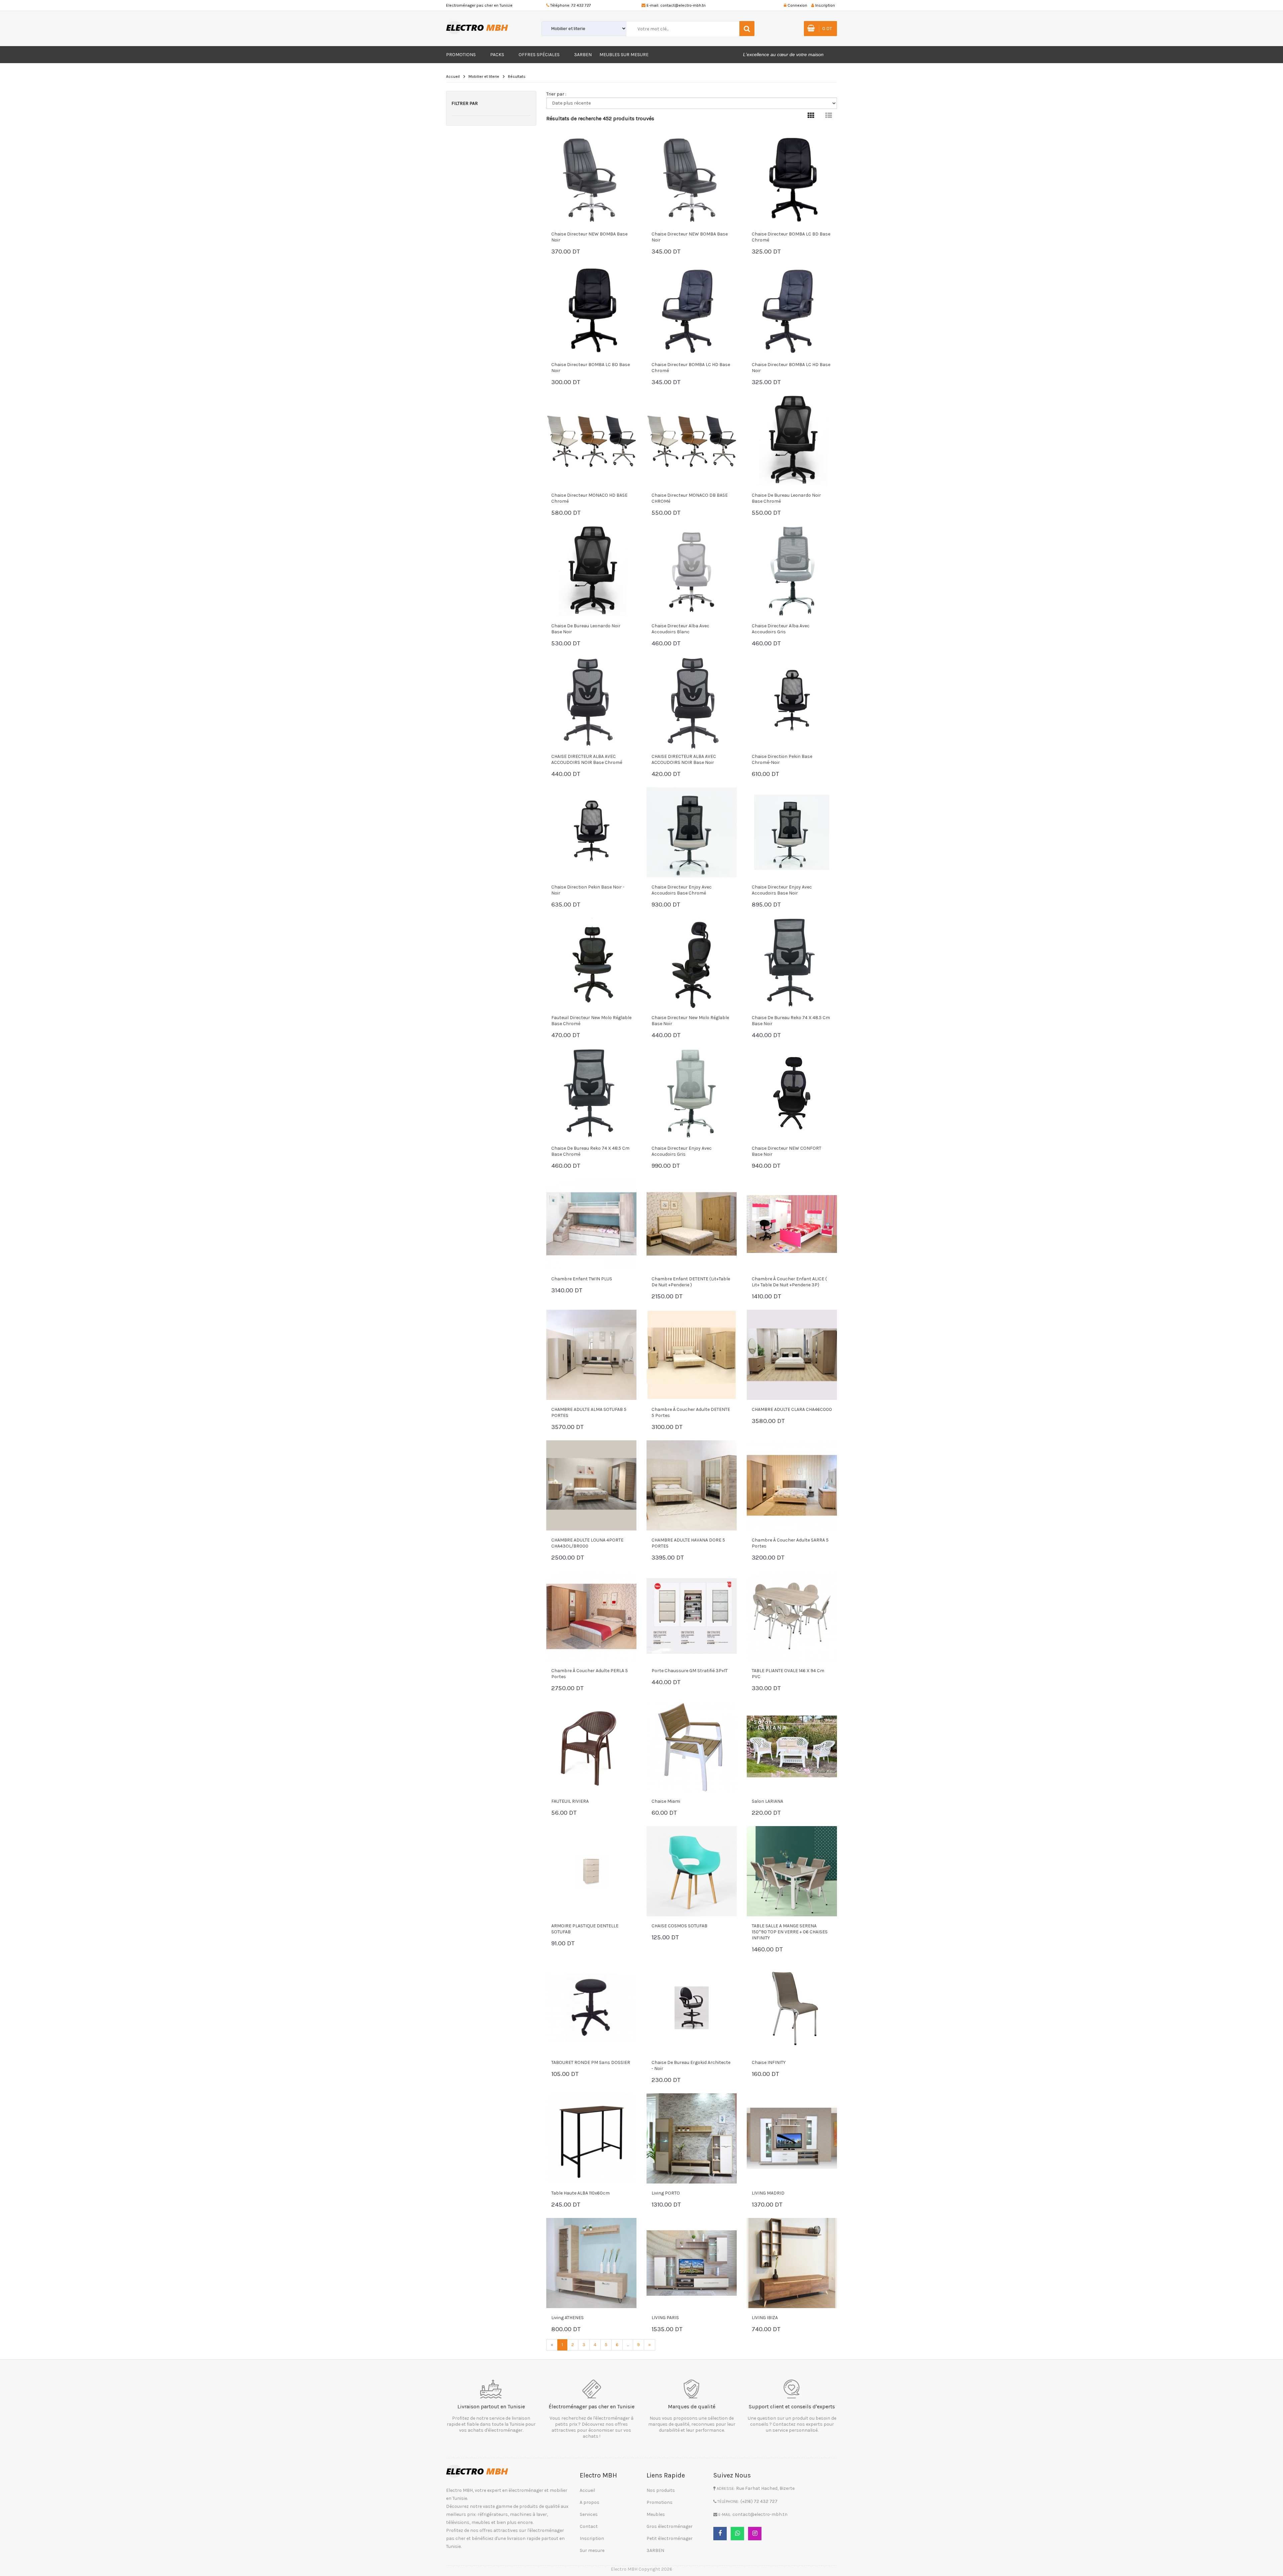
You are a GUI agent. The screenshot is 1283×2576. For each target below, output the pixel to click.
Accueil (453, 76)
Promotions (461, 55)
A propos (590, 2502)
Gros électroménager (670, 2526)
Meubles (656, 2514)
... (628, 2345)
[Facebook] (720, 2534)
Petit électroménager (670, 2538)
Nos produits (661, 2490)
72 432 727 (581, 5)
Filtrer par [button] (465, 103)
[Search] (747, 29)
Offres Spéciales (539, 55)
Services (589, 2514)
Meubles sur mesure (624, 55)
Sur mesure (592, 2550)
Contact (589, 2526)
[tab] (811, 116)
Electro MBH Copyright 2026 (641, 2569)
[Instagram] (755, 2534)
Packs (497, 55)
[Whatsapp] (737, 2534)
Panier (571, 252)
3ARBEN (583, 55)
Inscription (592, 2538)
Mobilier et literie (484, 76)
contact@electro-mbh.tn (683, 5)
